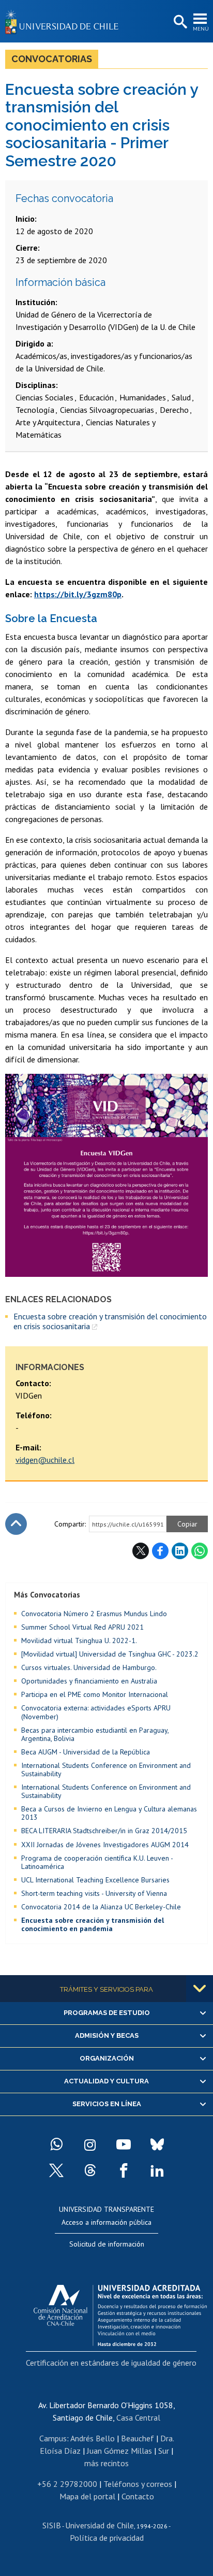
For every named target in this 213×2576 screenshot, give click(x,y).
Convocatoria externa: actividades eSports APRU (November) (96, 1712)
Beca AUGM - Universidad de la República (86, 1752)
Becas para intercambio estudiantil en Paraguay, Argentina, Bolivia (95, 1734)
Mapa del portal (87, 2496)
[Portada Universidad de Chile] (65, 21)
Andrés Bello (93, 2438)
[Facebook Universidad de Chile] (124, 2170)
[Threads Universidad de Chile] (90, 2170)
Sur (164, 2451)
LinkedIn (180, 1551)
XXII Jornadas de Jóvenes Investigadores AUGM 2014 (105, 1845)
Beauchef (138, 2438)
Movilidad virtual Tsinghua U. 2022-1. (79, 1640)
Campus (53, 2438)
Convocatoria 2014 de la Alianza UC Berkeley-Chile (101, 1907)
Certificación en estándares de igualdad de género (111, 2363)
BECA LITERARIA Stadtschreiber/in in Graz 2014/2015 (104, 1831)
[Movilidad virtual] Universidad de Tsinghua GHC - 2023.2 (110, 1654)
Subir (16, 1524)
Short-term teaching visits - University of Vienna (94, 1893)
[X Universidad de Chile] (56, 2170)
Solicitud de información (107, 2244)
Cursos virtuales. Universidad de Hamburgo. (89, 1667)
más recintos (106, 2463)
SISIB (52, 2525)
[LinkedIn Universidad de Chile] (157, 2170)
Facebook (160, 1551)
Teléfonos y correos (138, 2484)
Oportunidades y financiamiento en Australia (89, 1681)
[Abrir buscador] (179, 22)
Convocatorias (52, 59)
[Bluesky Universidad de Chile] (157, 2145)
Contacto (138, 2496)
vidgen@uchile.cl (45, 1460)
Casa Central (138, 2417)
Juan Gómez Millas (119, 2451)
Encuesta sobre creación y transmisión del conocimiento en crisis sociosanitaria (110, 1321)
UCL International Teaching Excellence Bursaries (95, 1880)
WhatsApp (200, 1551)
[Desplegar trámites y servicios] (200, 1989)
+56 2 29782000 (67, 2484)
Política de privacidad (107, 2538)
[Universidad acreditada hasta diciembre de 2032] (120, 2313)
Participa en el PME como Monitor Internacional (95, 1694)
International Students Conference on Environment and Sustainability (106, 1769)
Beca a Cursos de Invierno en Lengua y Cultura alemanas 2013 (109, 1813)
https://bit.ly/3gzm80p (78, 594)
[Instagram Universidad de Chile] (90, 2145)
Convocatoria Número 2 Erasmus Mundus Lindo (94, 1614)
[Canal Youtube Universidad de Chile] (124, 2145)
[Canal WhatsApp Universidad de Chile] (56, 2145)
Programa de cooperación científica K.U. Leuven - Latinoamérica (97, 1862)
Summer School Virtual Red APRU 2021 (82, 1627)
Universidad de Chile (100, 2525)
